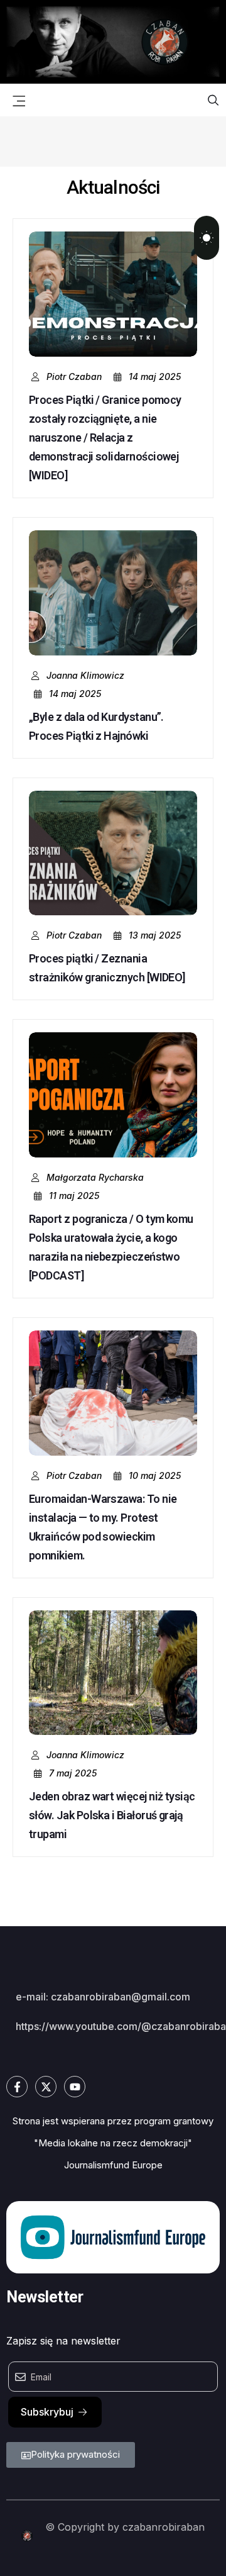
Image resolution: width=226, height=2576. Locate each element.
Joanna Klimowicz (85, 675)
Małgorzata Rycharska (95, 1177)
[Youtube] (75, 2087)
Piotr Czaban (74, 376)
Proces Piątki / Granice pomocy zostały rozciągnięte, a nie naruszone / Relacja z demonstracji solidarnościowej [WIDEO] (105, 438)
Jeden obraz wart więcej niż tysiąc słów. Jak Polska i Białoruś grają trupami (112, 1815)
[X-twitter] (46, 2087)
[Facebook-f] (17, 2087)
